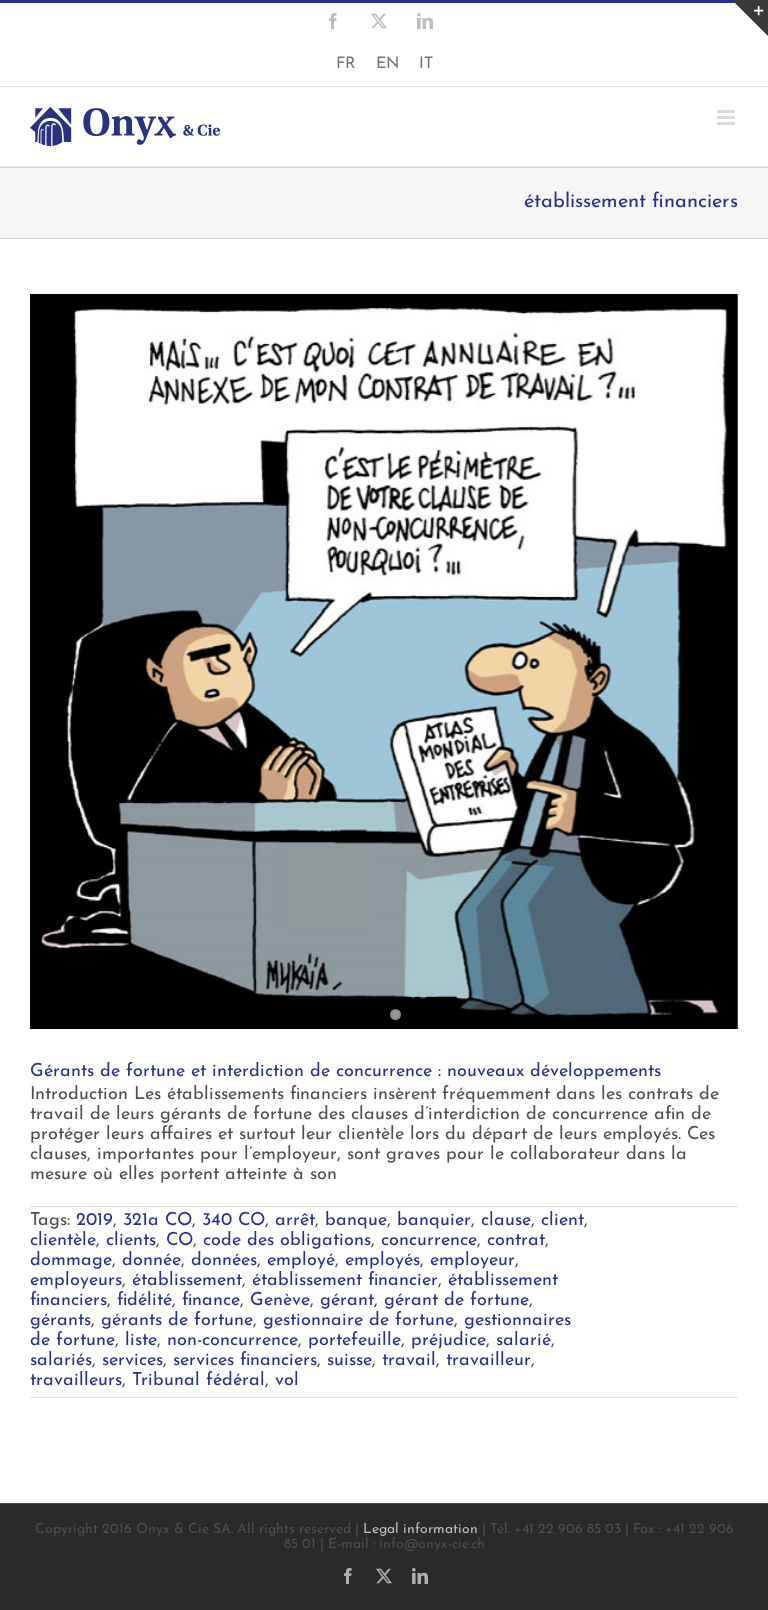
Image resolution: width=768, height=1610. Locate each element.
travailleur (488, 1361)
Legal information (420, 1529)
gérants (60, 1321)
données (224, 1261)
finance (211, 1301)
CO (179, 1241)
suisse (349, 1361)
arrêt (295, 1221)
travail (409, 1361)
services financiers (245, 1361)
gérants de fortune (177, 1321)
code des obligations (287, 1241)
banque (356, 1221)
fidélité (144, 1301)
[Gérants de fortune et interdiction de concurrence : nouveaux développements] (384, 661)
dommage (71, 1261)
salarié (523, 1341)
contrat (516, 1241)
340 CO (233, 1221)
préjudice (448, 1341)
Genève (280, 1301)
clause (506, 1221)
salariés (61, 1361)
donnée (151, 1261)
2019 (94, 1221)
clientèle (63, 1241)
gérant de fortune (456, 1301)
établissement (187, 1281)
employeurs (76, 1281)
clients (131, 1241)
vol (287, 1381)
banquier (434, 1221)
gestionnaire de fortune (358, 1321)
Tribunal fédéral (198, 1381)
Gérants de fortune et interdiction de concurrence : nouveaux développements (345, 1072)
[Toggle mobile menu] (727, 117)
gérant (347, 1301)
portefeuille (354, 1341)
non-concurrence (232, 1341)
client (562, 1221)
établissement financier (345, 1281)
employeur (472, 1261)
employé (301, 1261)
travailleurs (76, 1381)
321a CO (157, 1221)
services (132, 1361)
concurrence (429, 1241)
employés (382, 1261)
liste (141, 1341)
